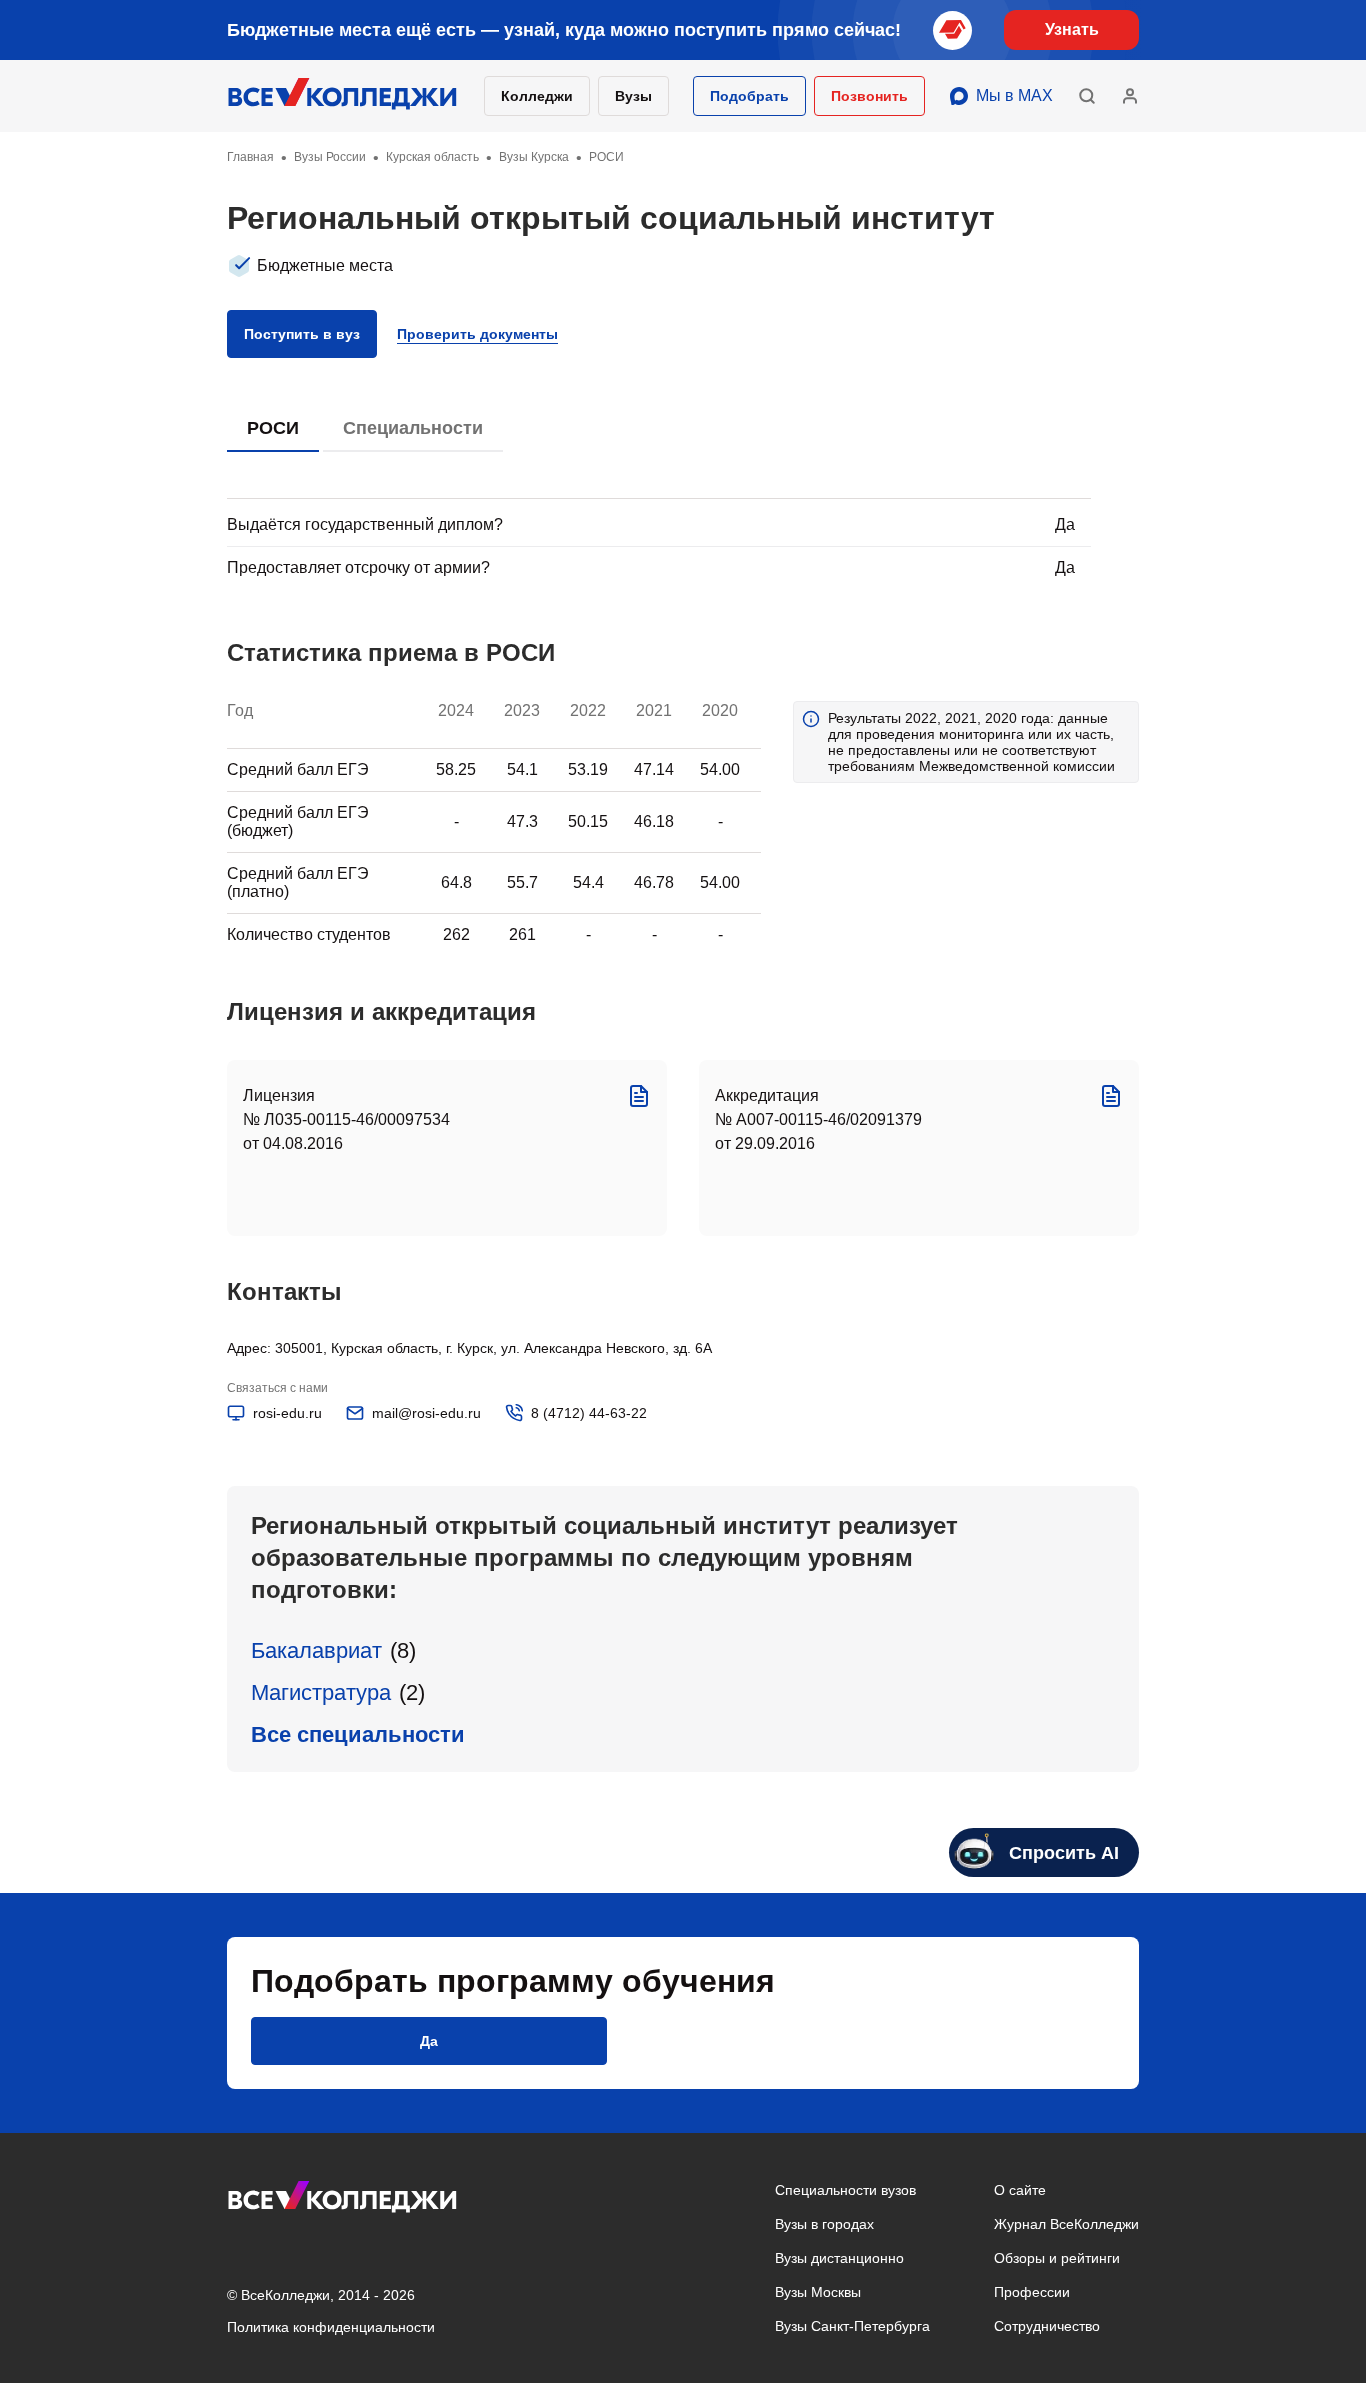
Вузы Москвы (818, 2292)
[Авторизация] (1130, 96)
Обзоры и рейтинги (1057, 2258)
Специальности (413, 428)
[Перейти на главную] (343, 96)
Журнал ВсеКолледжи (1066, 2224)
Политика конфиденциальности (331, 2327)
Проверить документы (477, 334)
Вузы (633, 96)
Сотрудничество (1047, 2326)
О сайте (1020, 2190)
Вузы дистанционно (839, 2258)
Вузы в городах (824, 2224)
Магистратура (321, 1692)
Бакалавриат (316, 1650)
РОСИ (273, 428)
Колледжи (537, 96)
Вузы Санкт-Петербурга (852, 2326)
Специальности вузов (845, 2190)
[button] (749, 96)
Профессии (1032, 2292)
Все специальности (358, 1734)
